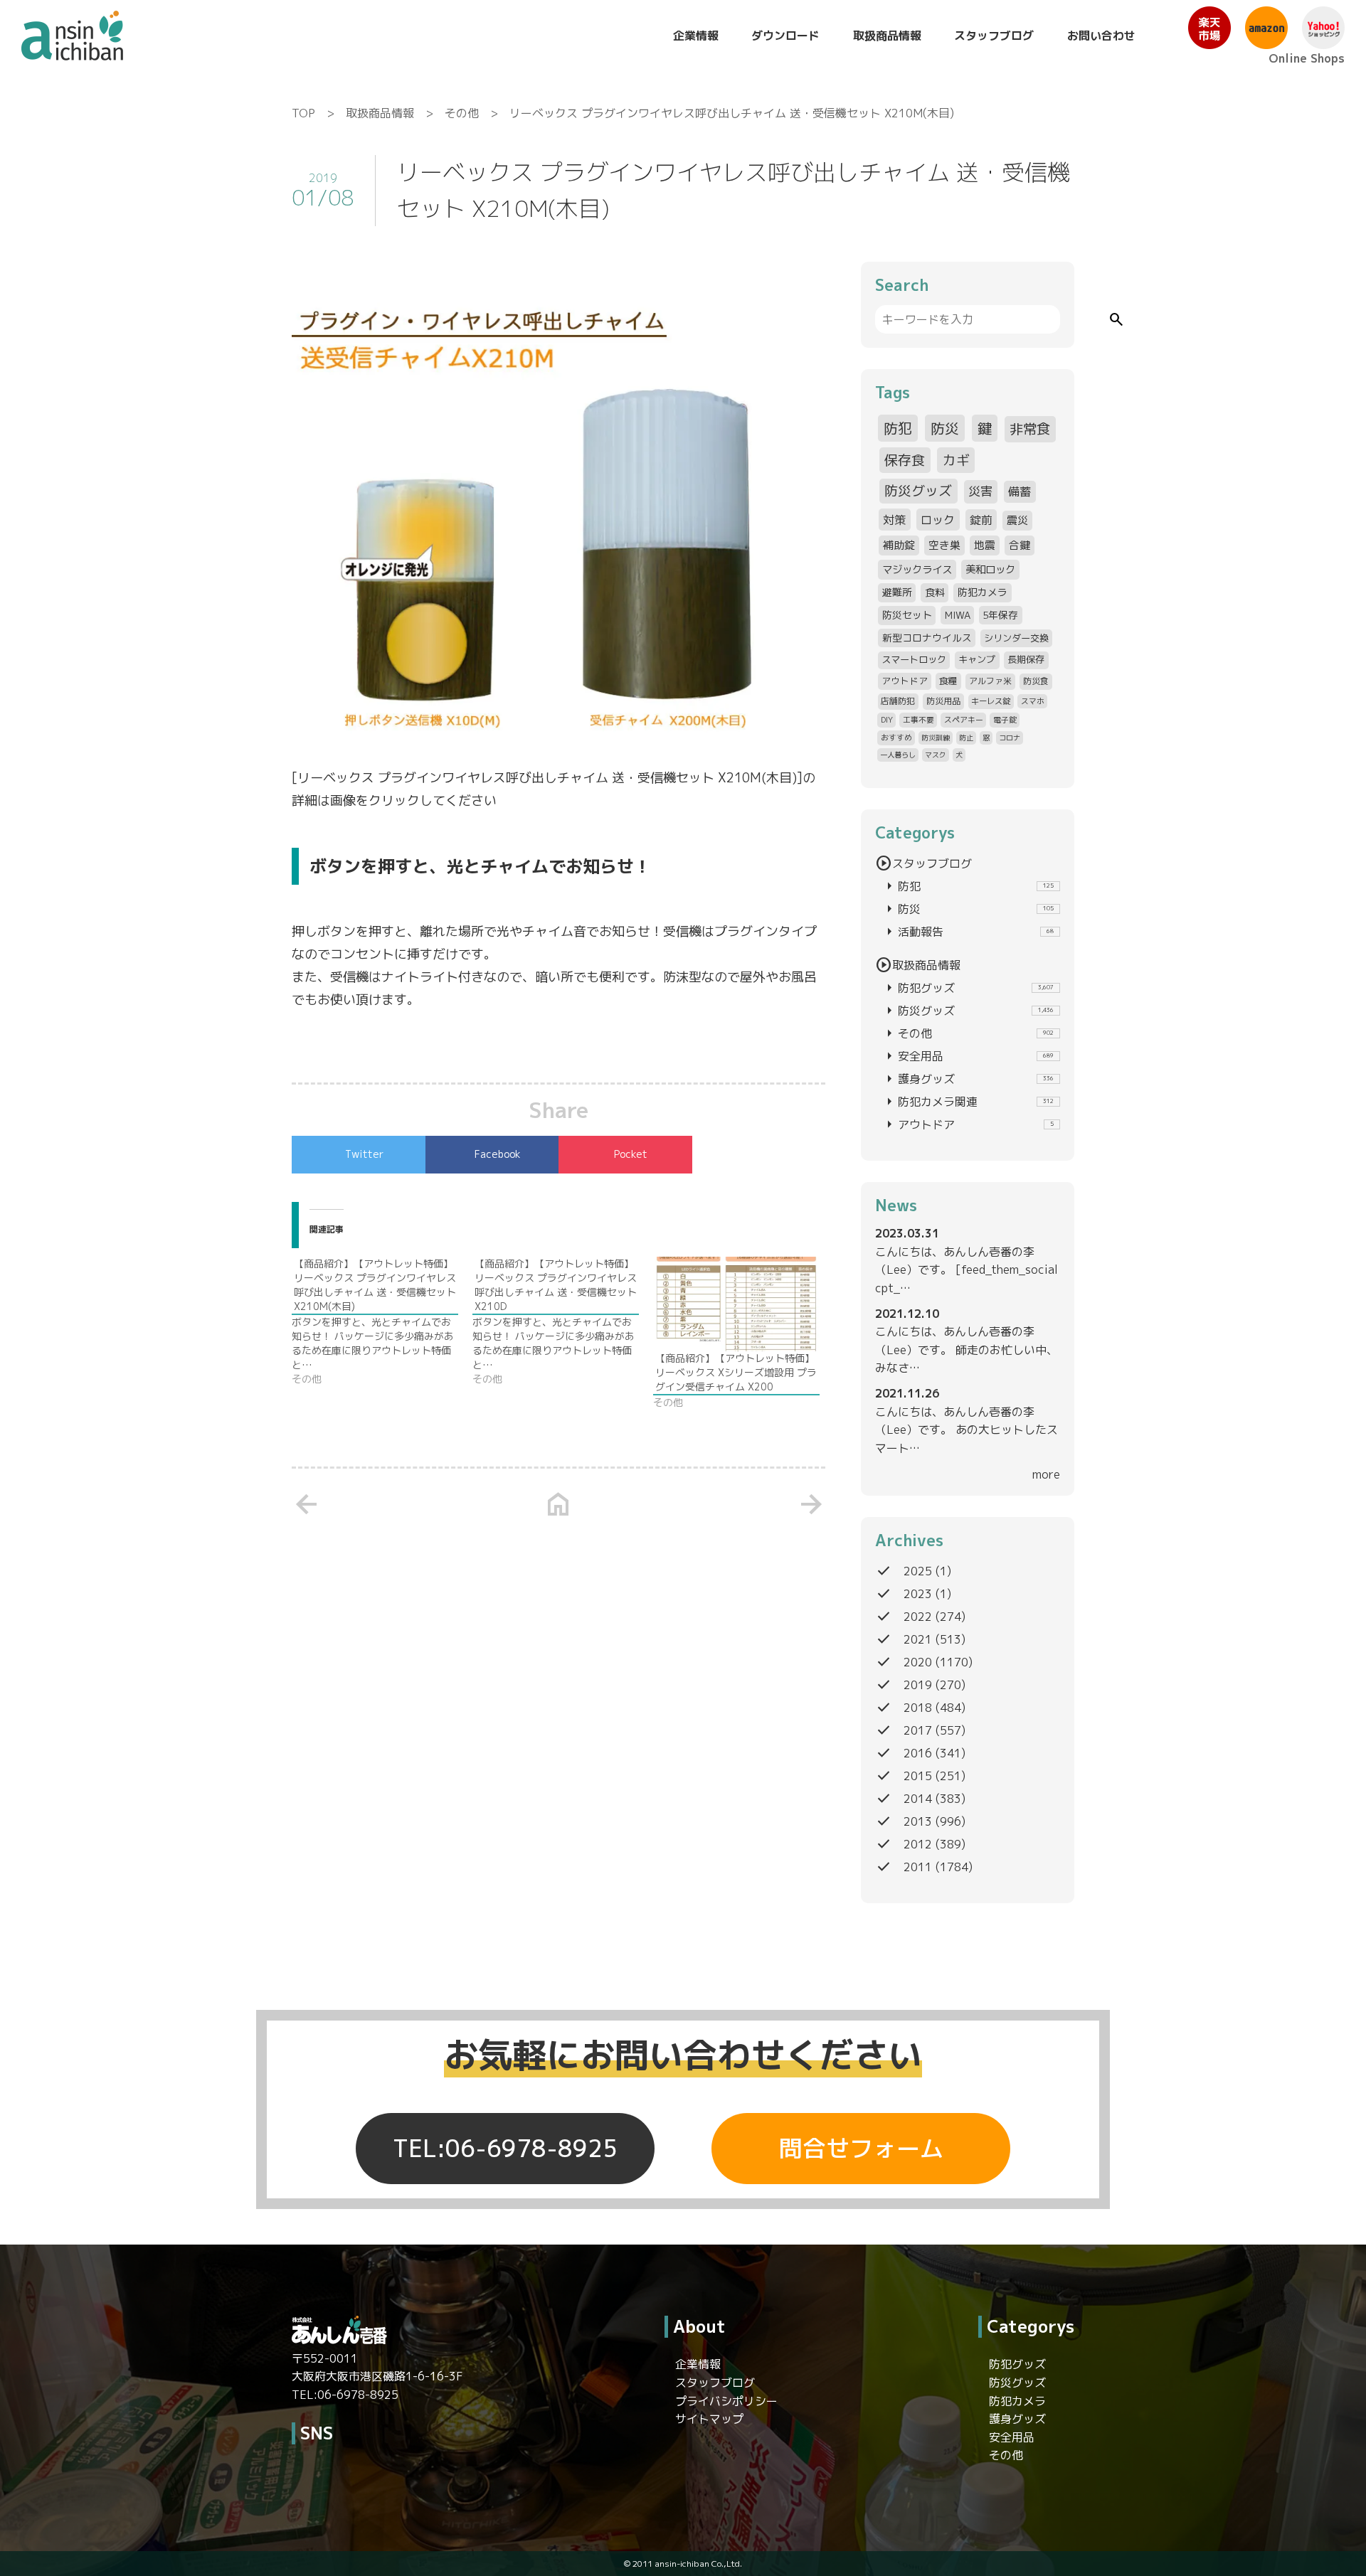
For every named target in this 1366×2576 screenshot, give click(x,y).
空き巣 (944, 545)
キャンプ (977, 659)
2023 (918, 1594)
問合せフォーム (861, 2149)
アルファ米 (990, 681)
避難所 (897, 592)
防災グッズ (918, 491)
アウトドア (905, 681)
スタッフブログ (994, 36)
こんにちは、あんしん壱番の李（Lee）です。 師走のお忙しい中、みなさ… (967, 1350)
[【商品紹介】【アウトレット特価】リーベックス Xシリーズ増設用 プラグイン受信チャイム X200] (736, 1304)
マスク (936, 755)
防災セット (907, 615)
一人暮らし (898, 755)
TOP (303, 113)
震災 (1017, 520)
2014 (918, 1799)
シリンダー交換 (1016, 638)
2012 (918, 1844)
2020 (918, 1662)
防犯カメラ (983, 592)
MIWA (958, 615)
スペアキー (964, 719)
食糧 (948, 681)
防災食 (1036, 681)
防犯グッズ (967, 988)
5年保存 (1000, 615)
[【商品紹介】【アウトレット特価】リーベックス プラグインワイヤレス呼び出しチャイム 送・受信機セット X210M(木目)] (382, 1321)
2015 (918, 1776)
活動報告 (967, 932)
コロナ (1010, 738)
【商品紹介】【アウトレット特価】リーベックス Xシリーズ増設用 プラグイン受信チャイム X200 (736, 1372)
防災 (945, 428)
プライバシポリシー (726, 2401)
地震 (985, 545)
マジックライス (917, 569)
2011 (918, 1867)
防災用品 (943, 701)
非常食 (1030, 429)
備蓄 (1020, 491)
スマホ (1033, 701)
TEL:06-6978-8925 (505, 2149)
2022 (918, 1617)
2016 (918, 1753)
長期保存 (1026, 659)
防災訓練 (936, 738)
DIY (887, 719)
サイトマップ (709, 2419)
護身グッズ (967, 1079)
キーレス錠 (991, 701)
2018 (918, 1708)
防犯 (898, 428)
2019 (918, 1685)
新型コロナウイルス (927, 638)
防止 (966, 738)
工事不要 (918, 719)
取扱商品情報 (887, 36)
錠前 (981, 520)
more (1046, 1474)
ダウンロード (785, 36)
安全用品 (967, 1056)
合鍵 (1020, 545)
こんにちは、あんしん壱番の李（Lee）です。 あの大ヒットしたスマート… (967, 1430)
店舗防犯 (898, 701)
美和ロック (990, 569)
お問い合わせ (1101, 36)
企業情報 (696, 36)
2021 (918, 1639)
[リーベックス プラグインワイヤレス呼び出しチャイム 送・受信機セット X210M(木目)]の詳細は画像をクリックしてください (554, 789)
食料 (935, 592)
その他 (462, 113)
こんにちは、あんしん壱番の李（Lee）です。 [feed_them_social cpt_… (967, 1270)
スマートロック (914, 659)
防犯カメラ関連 (967, 1102)
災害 (980, 491)
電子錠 (1005, 719)
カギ (956, 460)
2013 (918, 1821)
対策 (894, 520)
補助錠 (899, 545)
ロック (938, 520)
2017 (918, 1730)
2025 (918, 1571)
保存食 (905, 460)
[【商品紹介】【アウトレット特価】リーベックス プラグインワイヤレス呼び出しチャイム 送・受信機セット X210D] (563, 1321)
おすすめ (896, 737)
